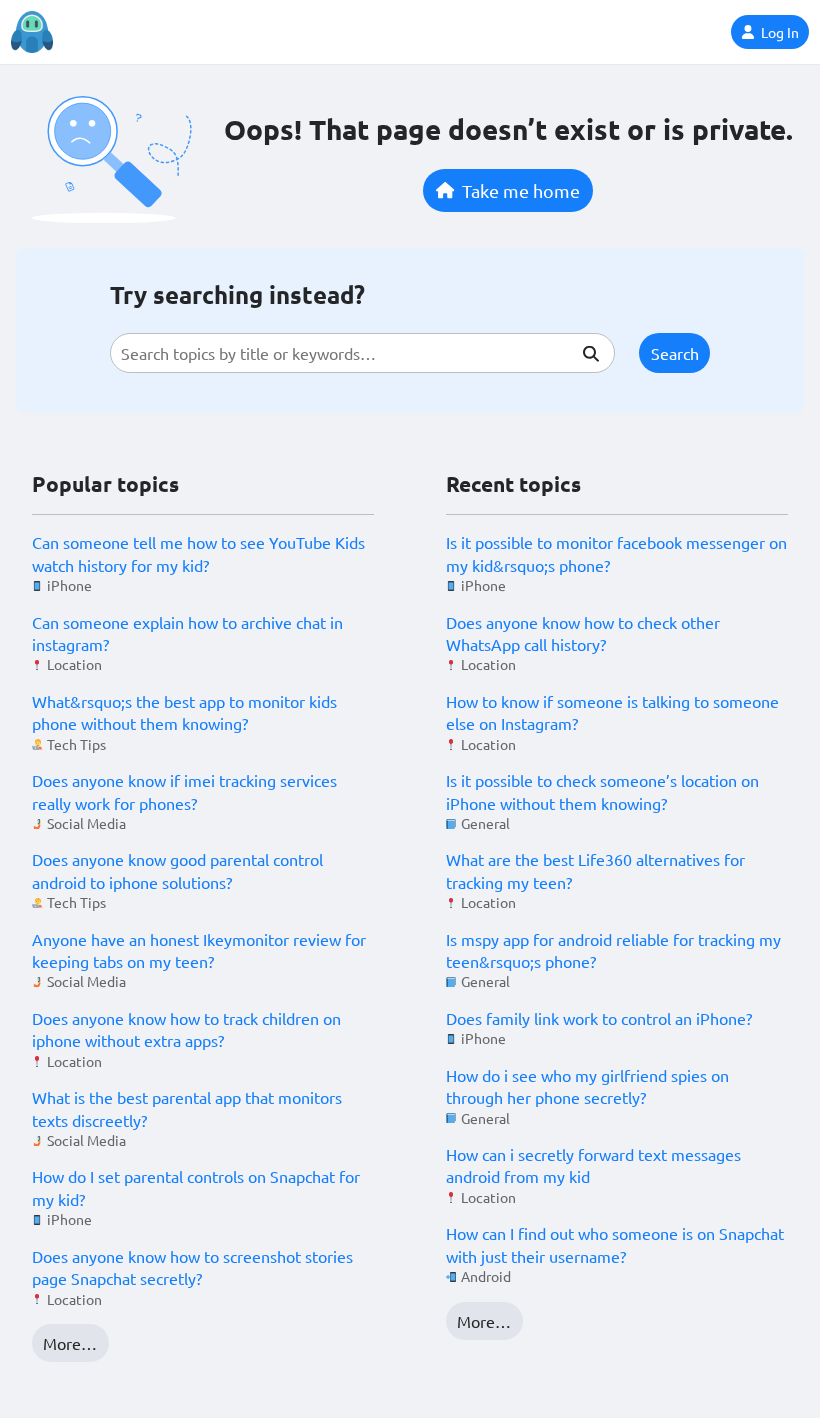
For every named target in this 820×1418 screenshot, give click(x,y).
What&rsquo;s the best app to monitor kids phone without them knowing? (184, 712)
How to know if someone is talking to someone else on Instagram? (612, 712)
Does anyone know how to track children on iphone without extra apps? (186, 1029)
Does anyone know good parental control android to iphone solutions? (177, 870)
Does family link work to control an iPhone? (599, 1018)
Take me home (521, 190)
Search (675, 353)
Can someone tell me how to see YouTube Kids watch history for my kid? (198, 553)
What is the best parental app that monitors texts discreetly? (187, 1108)
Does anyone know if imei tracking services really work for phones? (184, 791)
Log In (780, 32)
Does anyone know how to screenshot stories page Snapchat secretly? (192, 1267)
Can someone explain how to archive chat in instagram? (187, 633)
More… (70, 1343)
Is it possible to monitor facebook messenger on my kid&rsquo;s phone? (616, 553)
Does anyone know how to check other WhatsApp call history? (583, 633)
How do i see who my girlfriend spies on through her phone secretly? (587, 1086)
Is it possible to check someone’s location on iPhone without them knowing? (602, 791)
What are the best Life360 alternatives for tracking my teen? (595, 870)
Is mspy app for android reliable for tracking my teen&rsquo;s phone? (613, 950)
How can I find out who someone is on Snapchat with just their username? (615, 1244)
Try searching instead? (237, 294)
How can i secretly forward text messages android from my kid (593, 1165)
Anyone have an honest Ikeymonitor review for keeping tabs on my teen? (199, 950)
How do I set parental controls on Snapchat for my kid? (196, 1187)
